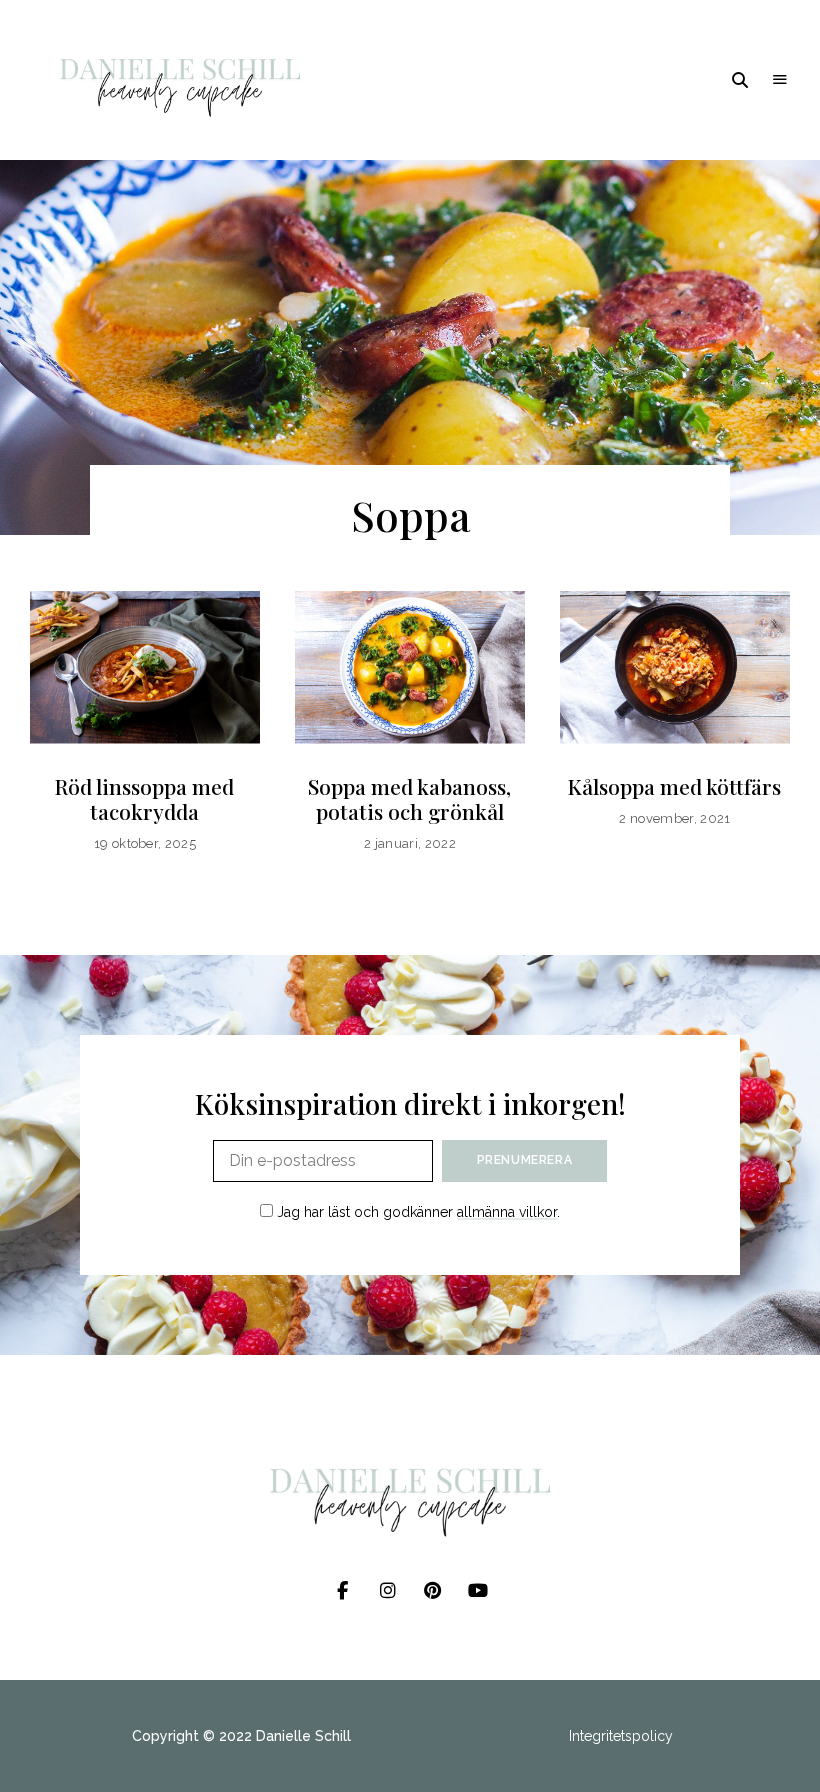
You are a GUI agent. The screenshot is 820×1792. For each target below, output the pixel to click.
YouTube (477, 1591)
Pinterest (432, 1591)
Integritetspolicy (621, 1736)
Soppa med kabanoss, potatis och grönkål (409, 798)
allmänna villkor (507, 1212)
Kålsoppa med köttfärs (674, 786)
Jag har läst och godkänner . (416, 1212)
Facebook (342, 1591)
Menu (780, 80)
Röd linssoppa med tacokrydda (144, 798)
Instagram (387, 1591)
